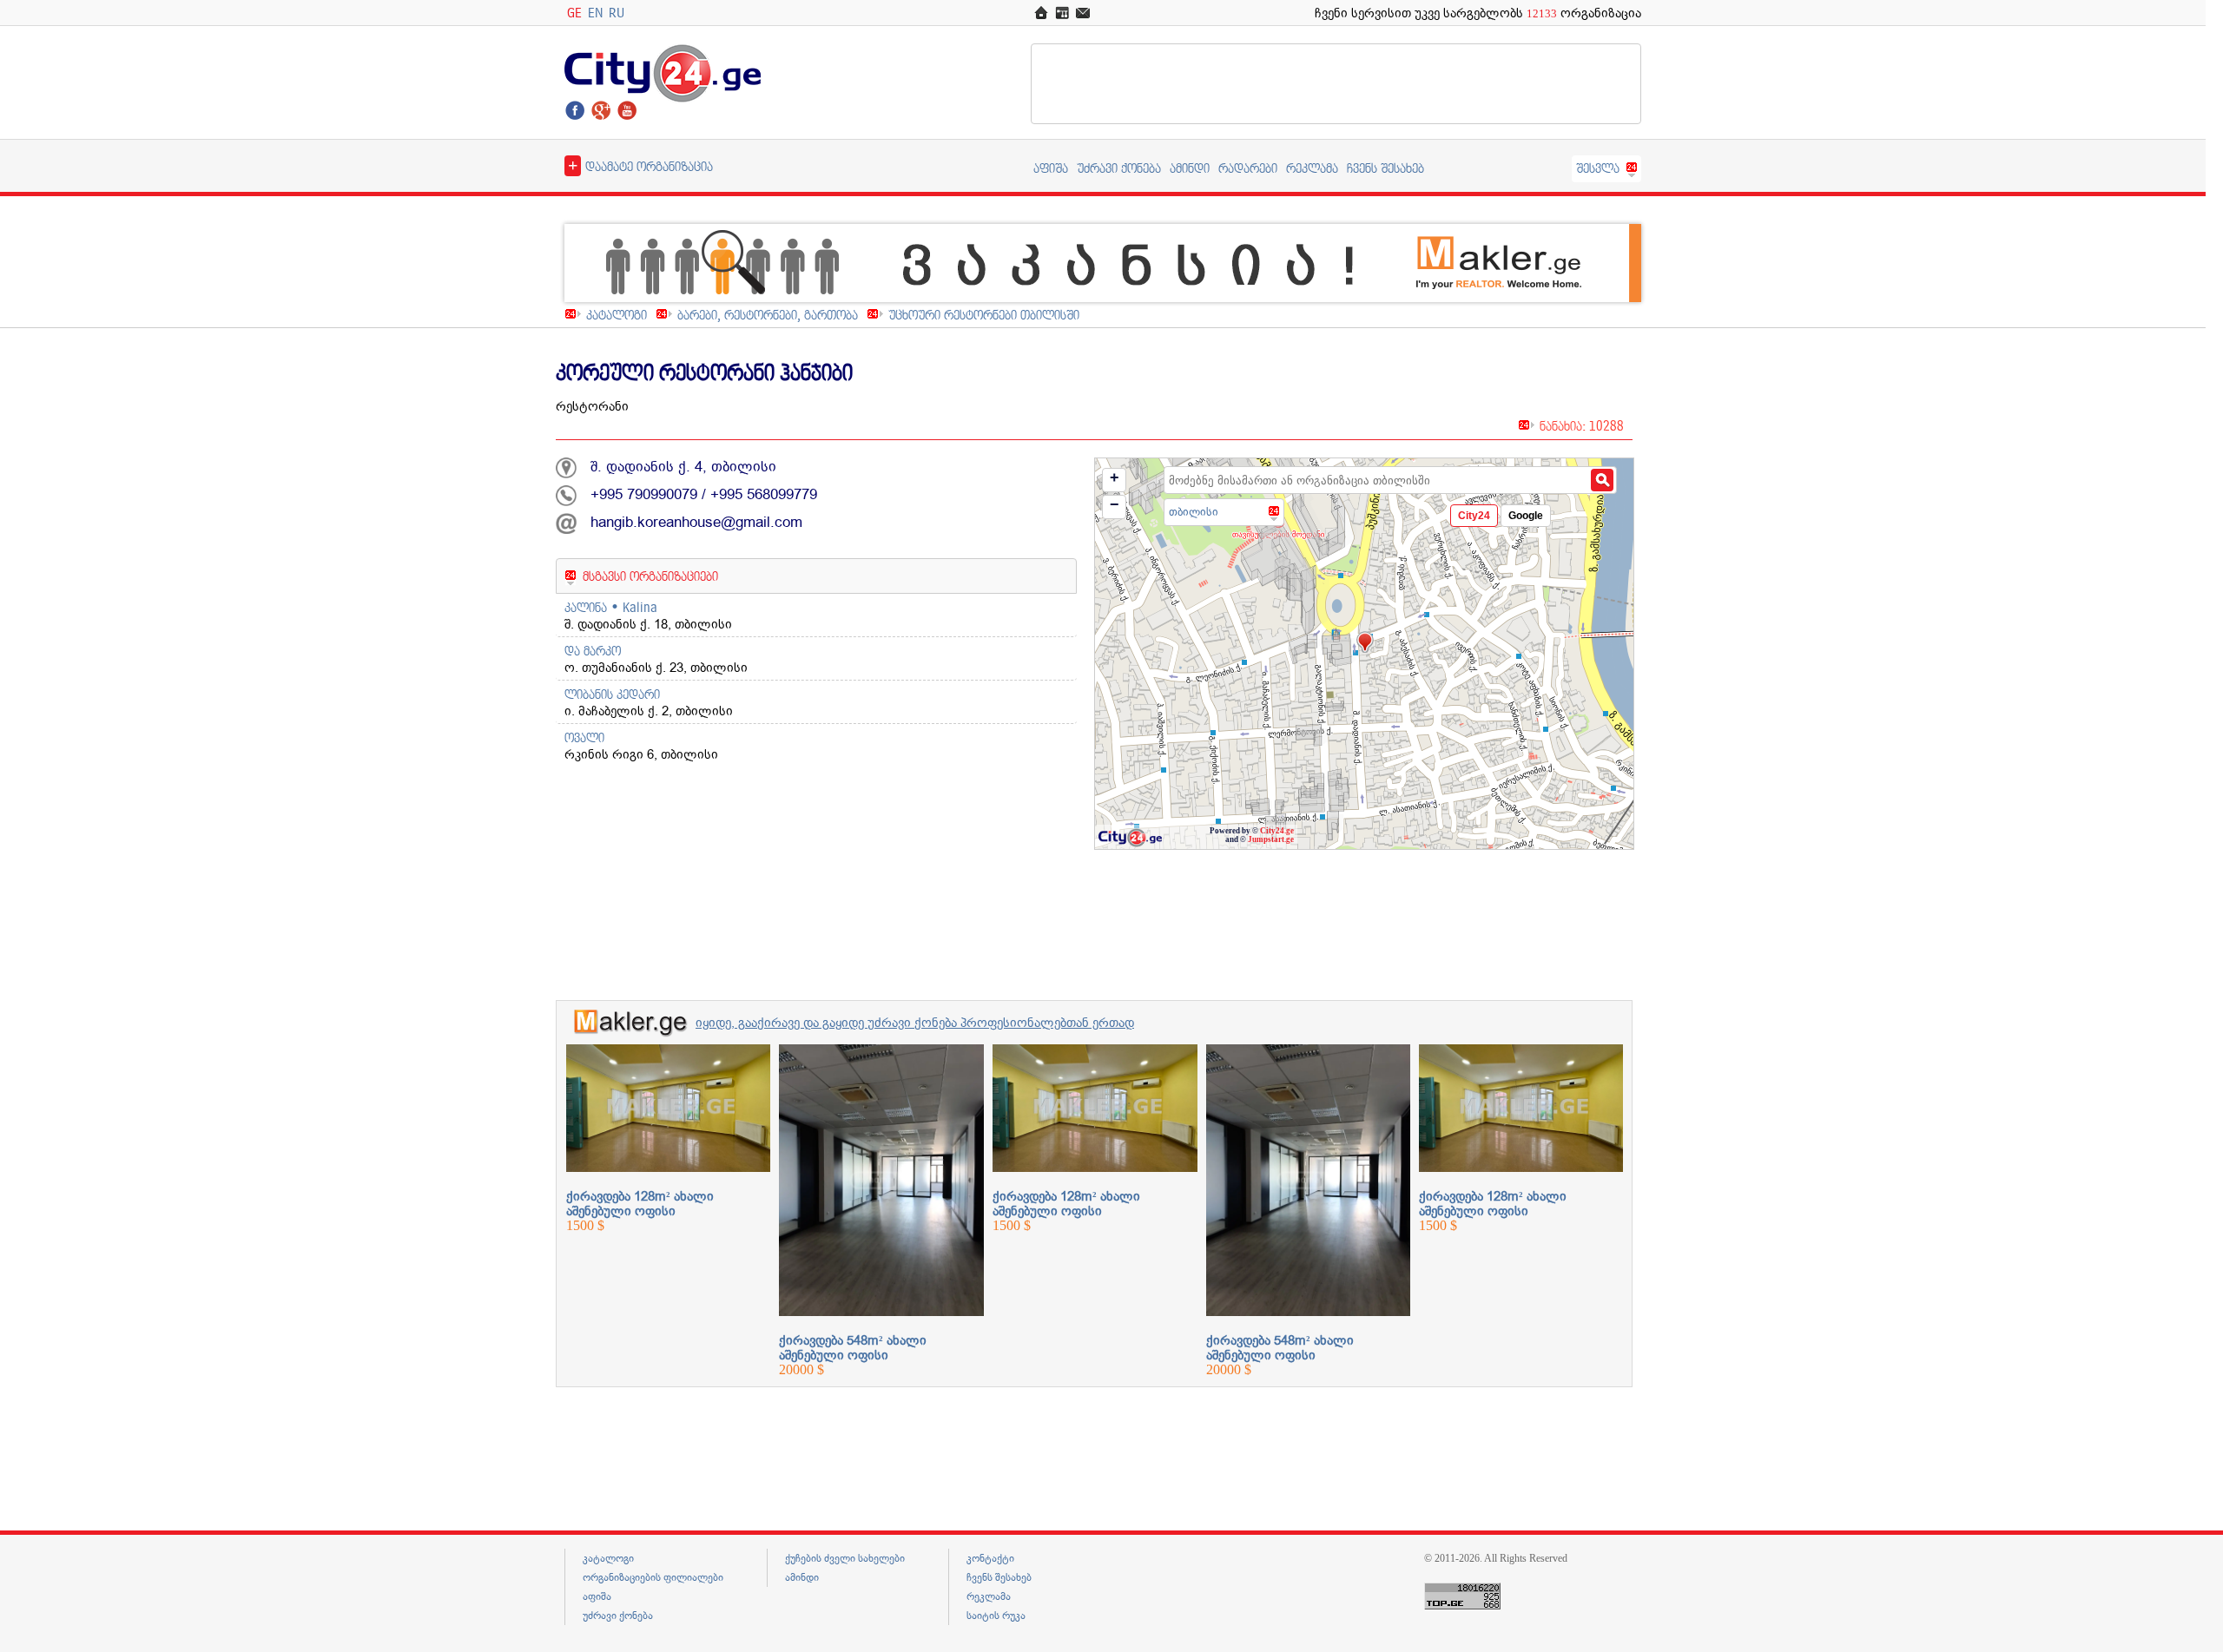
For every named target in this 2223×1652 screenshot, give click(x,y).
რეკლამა (1312, 168)
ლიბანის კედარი (612, 694)
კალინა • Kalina (611, 607)
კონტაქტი (990, 1558)
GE (574, 13)
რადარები (1248, 168)
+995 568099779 (764, 494)
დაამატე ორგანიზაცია (640, 165)
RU (617, 13)
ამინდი (1190, 168)
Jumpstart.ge (1271, 839)
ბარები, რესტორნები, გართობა (768, 315)
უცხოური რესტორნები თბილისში (984, 315)
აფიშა (1051, 168)
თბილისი (1194, 512)
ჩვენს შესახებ (1385, 168)
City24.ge (1277, 831)
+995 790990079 (644, 494)
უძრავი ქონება (1119, 168)
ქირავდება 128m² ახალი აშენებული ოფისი (640, 1204)
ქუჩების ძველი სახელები (845, 1558)
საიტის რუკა (996, 1616)
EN (595, 13)
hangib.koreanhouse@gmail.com (696, 522)
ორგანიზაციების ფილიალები (653, 1577)
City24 (1474, 516)
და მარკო (593, 651)
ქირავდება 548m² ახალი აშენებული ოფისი (853, 1348)
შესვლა (1598, 168)
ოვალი (584, 737)
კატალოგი (617, 315)
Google (1526, 516)
